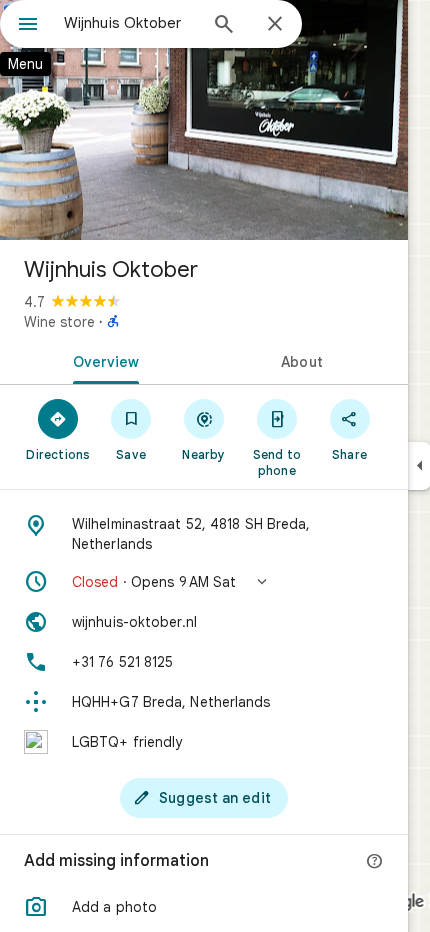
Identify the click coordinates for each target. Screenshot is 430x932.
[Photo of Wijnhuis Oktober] (204, 120)
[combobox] (130, 23)
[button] (204, 582)
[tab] (102, 360)
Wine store (59, 322)
